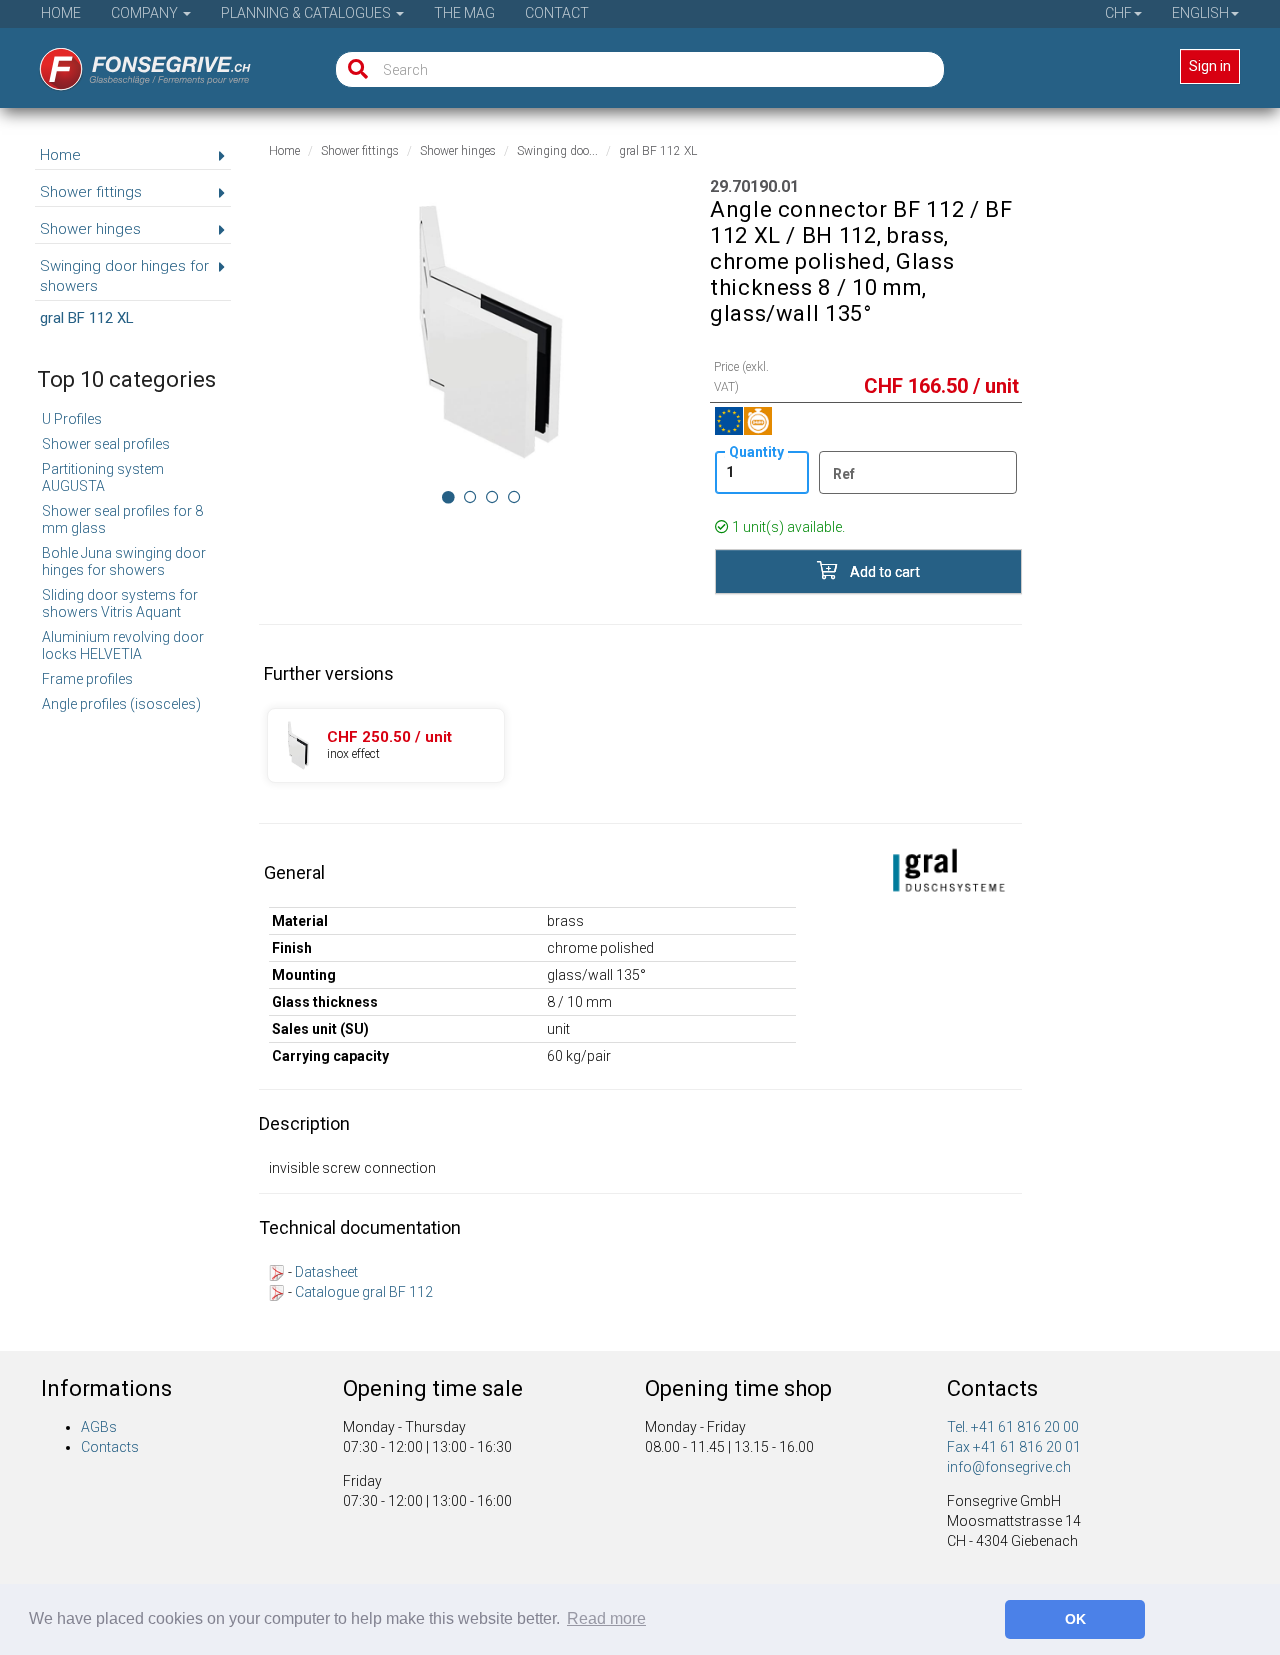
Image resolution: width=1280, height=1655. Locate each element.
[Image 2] (492, 497)
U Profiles (72, 419)
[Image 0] (448, 497)
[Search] (353, 69)
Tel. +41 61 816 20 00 (1013, 1427)
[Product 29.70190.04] (386, 745)
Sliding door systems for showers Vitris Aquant (120, 603)
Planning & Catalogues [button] (307, 13)
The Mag (464, 13)
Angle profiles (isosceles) (121, 704)
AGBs (99, 1427)
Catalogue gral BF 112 (364, 1292)
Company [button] (146, 13)
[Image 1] (470, 497)
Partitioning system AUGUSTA (103, 477)
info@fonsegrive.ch (1009, 1467)
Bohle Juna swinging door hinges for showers (124, 561)
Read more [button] (606, 1618)
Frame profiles (87, 679)
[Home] (131, 63)
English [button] (1200, 13)
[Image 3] (514, 497)
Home (61, 13)
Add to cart (883, 572)
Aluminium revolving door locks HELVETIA (123, 645)
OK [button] (1075, 1619)
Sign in (1210, 66)
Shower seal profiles (106, 444)
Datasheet (326, 1272)
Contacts (110, 1447)
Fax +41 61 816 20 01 (1014, 1447)
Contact (557, 13)
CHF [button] (1118, 13)
